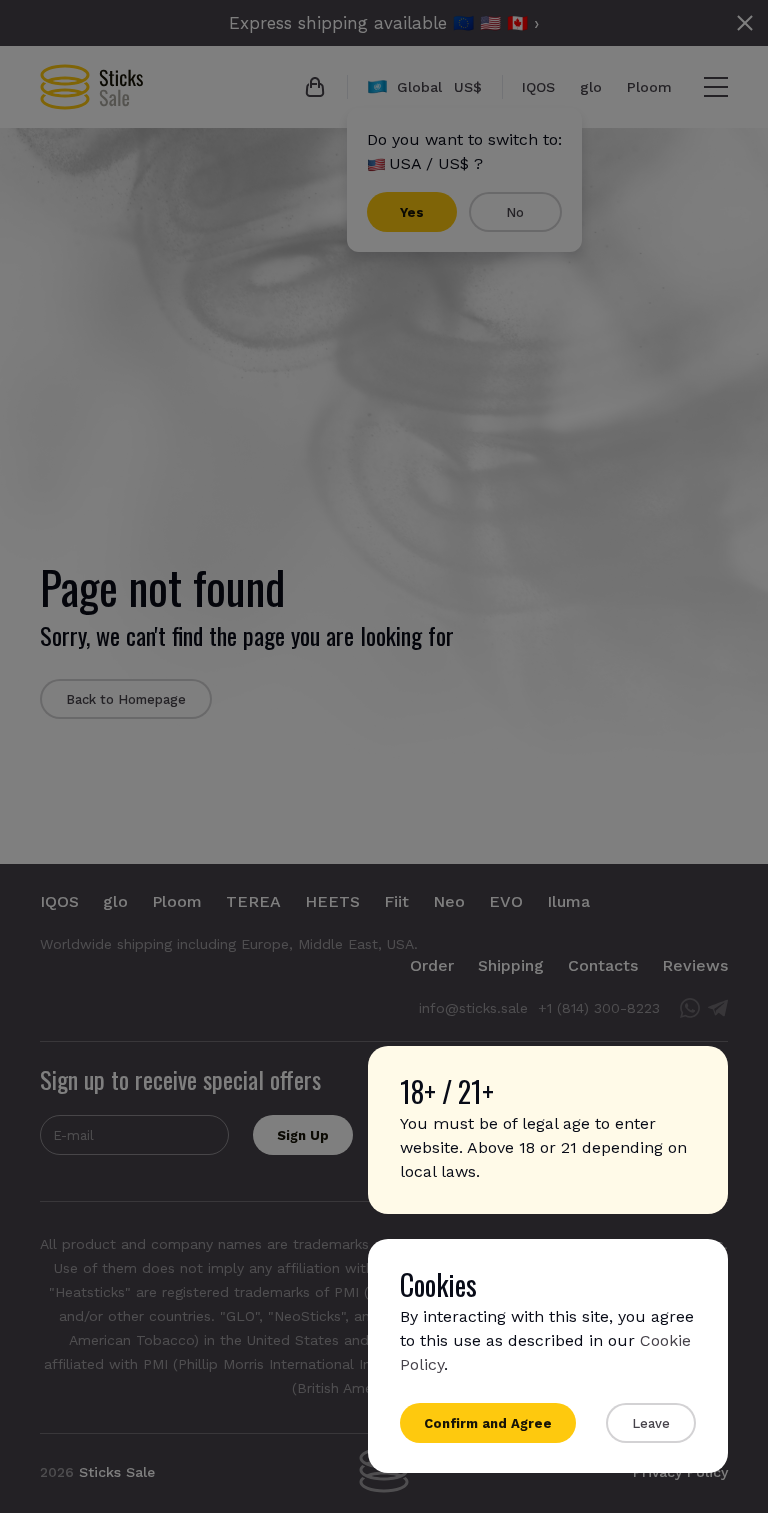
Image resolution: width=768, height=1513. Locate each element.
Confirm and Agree (488, 1423)
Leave (651, 1423)
